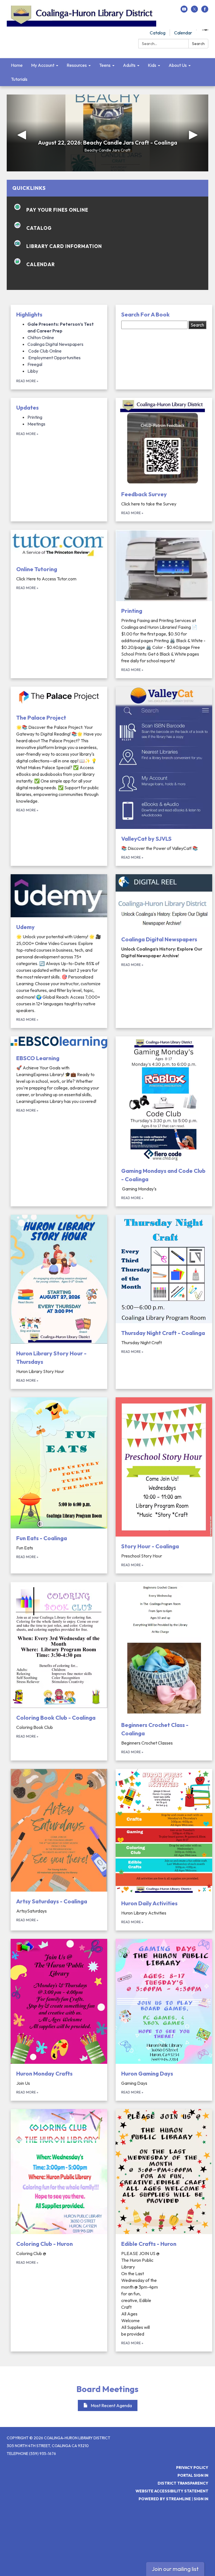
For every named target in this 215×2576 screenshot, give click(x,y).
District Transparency (183, 2483)
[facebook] (205, 11)
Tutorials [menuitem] (19, 79)
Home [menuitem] (17, 65)
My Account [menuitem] (43, 65)
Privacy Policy (192, 2468)
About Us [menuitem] (178, 65)
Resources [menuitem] (77, 65)
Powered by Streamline (165, 2499)
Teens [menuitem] (105, 65)
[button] (22, 133)
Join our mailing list (175, 2569)
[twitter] (194, 11)
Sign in (201, 2499)
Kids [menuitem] (152, 65)
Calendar (183, 33)
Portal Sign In (193, 2475)
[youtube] (184, 11)
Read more (27, 381)
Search (198, 44)
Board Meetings (107, 2389)
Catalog (158, 33)
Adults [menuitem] (129, 65)
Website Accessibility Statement (172, 2491)
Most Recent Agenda (111, 2405)
